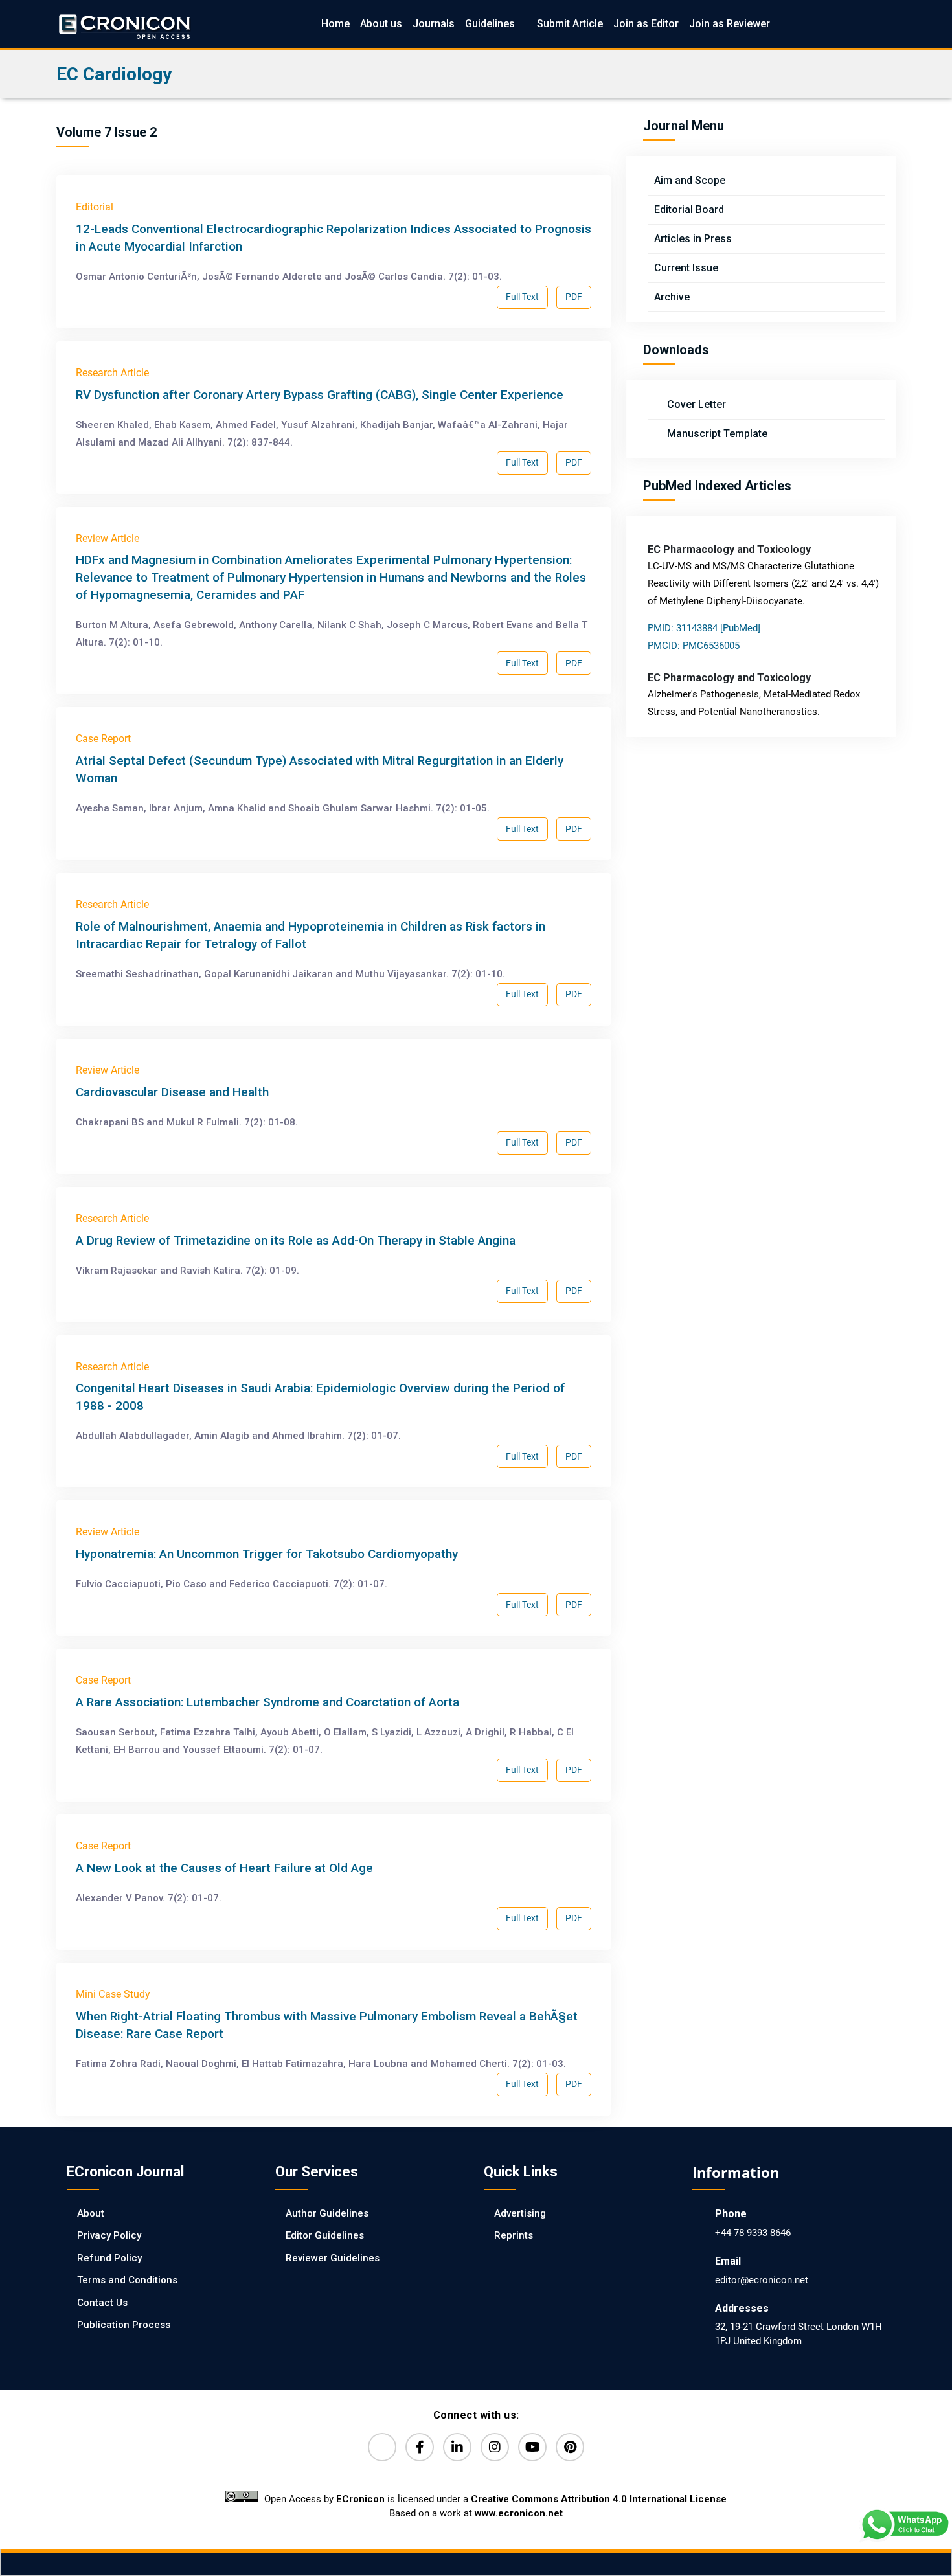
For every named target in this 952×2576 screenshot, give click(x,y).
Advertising (520, 2213)
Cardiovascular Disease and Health (172, 1092)
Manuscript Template (716, 434)
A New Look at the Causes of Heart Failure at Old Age (224, 1868)
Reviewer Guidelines (333, 2258)
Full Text (522, 297)
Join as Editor (646, 24)
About (91, 2213)
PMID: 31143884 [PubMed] (704, 628)
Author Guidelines (327, 2213)
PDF (574, 297)
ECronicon (360, 2499)
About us (381, 24)
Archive (672, 297)
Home (335, 24)
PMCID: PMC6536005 (694, 646)
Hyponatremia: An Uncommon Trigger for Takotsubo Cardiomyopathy (267, 1554)
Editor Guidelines (325, 2235)
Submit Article (570, 24)
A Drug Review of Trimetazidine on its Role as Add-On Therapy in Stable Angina (296, 1240)
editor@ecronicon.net (762, 2280)
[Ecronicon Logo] (124, 24)
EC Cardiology (114, 74)
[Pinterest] (570, 2447)
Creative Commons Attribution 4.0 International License (599, 2499)
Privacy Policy (109, 2235)
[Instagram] (495, 2447)
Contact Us (102, 2303)
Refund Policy (109, 2258)
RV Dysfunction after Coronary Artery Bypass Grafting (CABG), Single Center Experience (320, 395)
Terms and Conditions (127, 2280)
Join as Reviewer (730, 24)
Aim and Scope (690, 180)
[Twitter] (382, 2447)
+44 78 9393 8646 (753, 2233)
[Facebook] (420, 2447)
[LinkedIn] (457, 2447)
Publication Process (124, 2325)
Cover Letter (695, 404)
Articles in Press (693, 239)
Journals (434, 24)
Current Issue (686, 268)
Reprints (514, 2235)
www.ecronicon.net (519, 2513)
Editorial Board (689, 209)
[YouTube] (532, 2447)
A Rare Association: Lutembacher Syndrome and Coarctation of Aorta (267, 1702)
